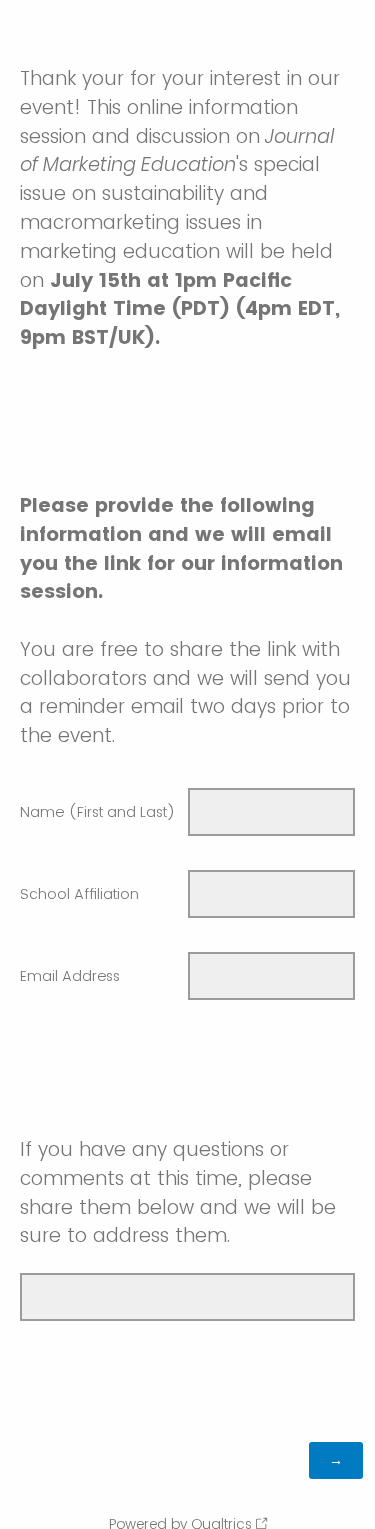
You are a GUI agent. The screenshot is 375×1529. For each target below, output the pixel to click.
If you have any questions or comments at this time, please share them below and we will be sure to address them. (178, 1192)
